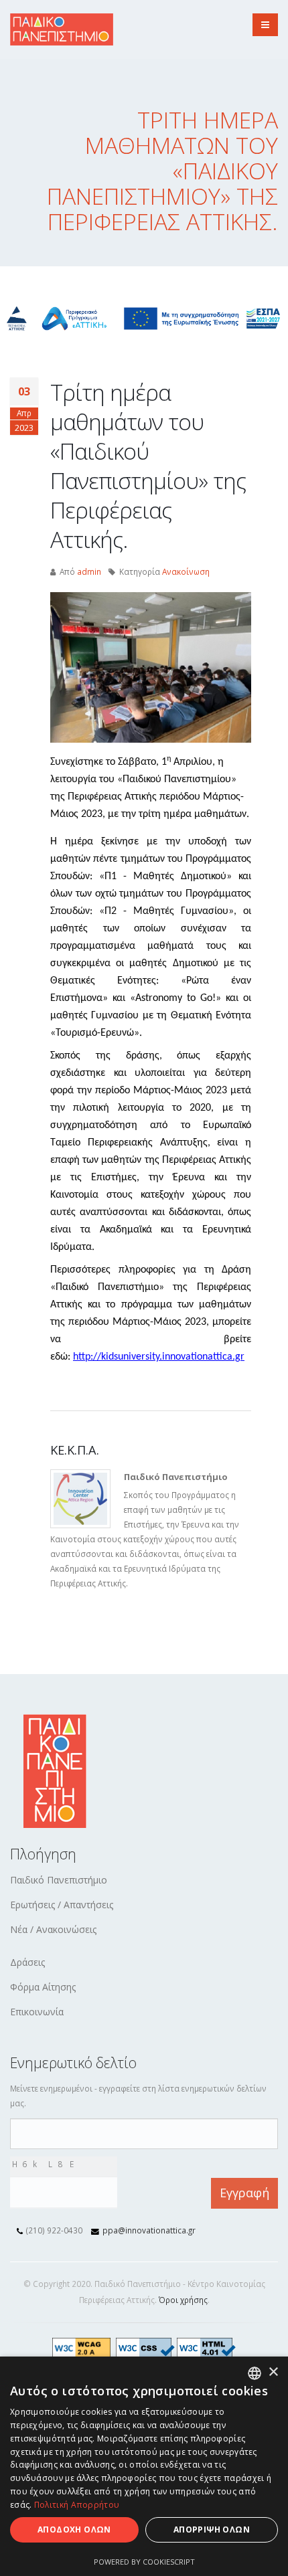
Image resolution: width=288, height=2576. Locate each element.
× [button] (273, 2372)
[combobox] (255, 2373)
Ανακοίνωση (186, 571)
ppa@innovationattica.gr (149, 2230)
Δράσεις (27, 1962)
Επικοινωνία (37, 2012)
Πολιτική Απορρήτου (77, 2505)
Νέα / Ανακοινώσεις (53, 1929)
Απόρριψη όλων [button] (212, 2529)
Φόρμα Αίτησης (43, 1987)
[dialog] (144, 2466)
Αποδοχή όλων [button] (74, 2529)
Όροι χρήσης (183, 2300)
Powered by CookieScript (144, 2562)
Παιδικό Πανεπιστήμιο (59, 1880)
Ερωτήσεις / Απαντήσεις (62, 1905)
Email (14, 2126)
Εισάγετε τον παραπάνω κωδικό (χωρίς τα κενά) (68, 2184)
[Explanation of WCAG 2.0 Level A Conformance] (84, 2347)
